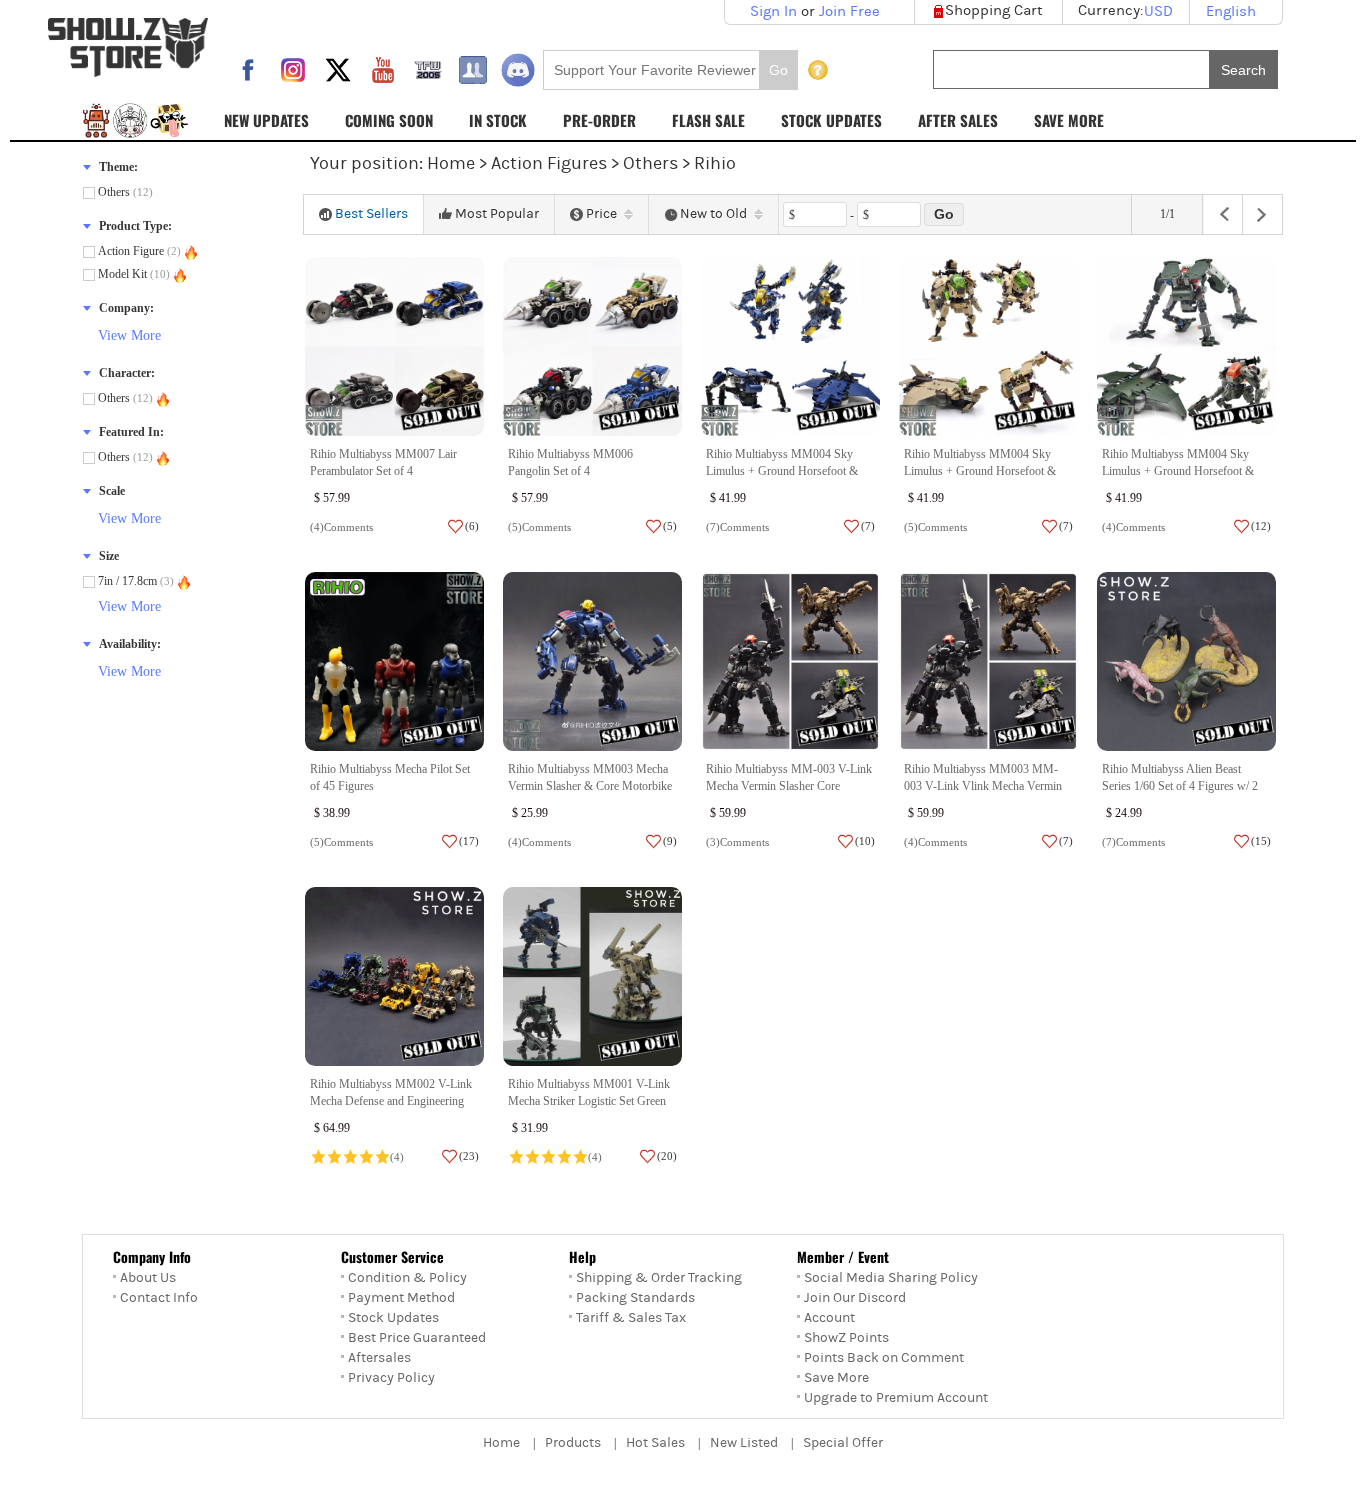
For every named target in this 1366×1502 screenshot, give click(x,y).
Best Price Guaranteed (417, 1338)
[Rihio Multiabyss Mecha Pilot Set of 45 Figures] (394, 661)
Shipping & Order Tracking (659, 1278)
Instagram (293, 70)
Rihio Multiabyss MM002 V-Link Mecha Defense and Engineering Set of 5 (391, 1101)
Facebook (248, 70)
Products (573, 1443)
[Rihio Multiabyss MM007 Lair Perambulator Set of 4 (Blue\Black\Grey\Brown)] (394, 346)
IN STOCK (498, 120)
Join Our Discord (855, 1298)
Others (650, 163)
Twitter (338, 70)
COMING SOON (389, 120)
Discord (518, 70)
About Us (148, 1278)
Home (451, 163)
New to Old (713, 214)
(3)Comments (737, 842)
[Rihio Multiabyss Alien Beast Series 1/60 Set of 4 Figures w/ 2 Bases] (1186, 661)
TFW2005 (428, 70)
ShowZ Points (846, 1338)
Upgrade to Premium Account (896, 1398)
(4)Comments (341, 527)
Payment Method (401, 1298)
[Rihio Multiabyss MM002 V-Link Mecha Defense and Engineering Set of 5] (394, 976)
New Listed (744, 1443)
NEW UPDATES (266, 120)
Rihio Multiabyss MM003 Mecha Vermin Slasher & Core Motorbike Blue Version (590, 786)
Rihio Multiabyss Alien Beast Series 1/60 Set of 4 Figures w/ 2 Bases (1180, 786)
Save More (836, 1378)
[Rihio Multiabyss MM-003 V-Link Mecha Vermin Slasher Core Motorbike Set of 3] (790, 661)
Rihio (715, 163)
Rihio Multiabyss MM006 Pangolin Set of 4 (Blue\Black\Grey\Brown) (570, 471)
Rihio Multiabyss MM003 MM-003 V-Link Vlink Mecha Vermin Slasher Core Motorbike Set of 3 (983, 786)
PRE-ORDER (599, 120)
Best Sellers (371, 214)
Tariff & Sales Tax (631, 1318)
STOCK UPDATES (831, 120)
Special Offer (843, 1443)
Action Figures (549, 163)
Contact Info (159, 1298)
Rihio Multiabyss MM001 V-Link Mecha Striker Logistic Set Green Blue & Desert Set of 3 (589, 1101)
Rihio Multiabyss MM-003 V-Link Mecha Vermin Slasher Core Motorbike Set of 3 (789, 786)
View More (129, 335)
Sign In (773, 11)
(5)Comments (539, 527)
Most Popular (497, 214)
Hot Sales (655, 1443)
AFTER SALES (958, 120)
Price (601, 214)
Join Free (849, 11)
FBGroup (473, 70)
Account (829, 1318)
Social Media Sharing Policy (891, 1278)
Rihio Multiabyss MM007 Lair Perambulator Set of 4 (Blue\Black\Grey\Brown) (383, 471)
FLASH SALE (708, 120)
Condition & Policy (407, 1278)
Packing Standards (635, 1298)
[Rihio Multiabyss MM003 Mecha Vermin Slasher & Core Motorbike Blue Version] (592, 661)
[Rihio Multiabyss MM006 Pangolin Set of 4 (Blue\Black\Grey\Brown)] (592, 346)
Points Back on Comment (884, 1358)
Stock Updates (393, 1318)
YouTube (383, 70)
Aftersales (379, 1358)
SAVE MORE (1069, 120)
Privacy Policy (391, 1378)
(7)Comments (737, 527)
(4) (397, 1157)
